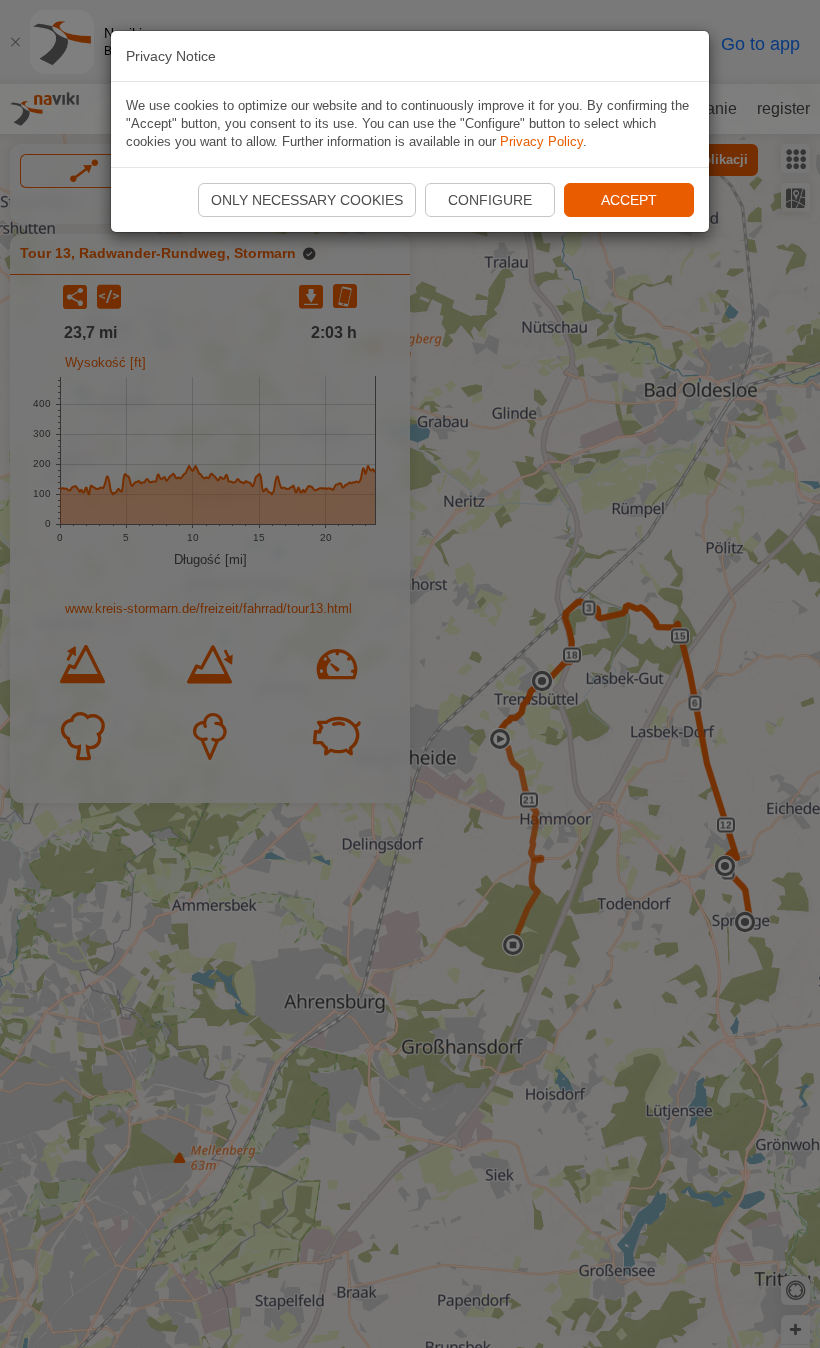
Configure (490, 200)
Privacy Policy (541, 141)
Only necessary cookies (307, 200)
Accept (629, 200)
